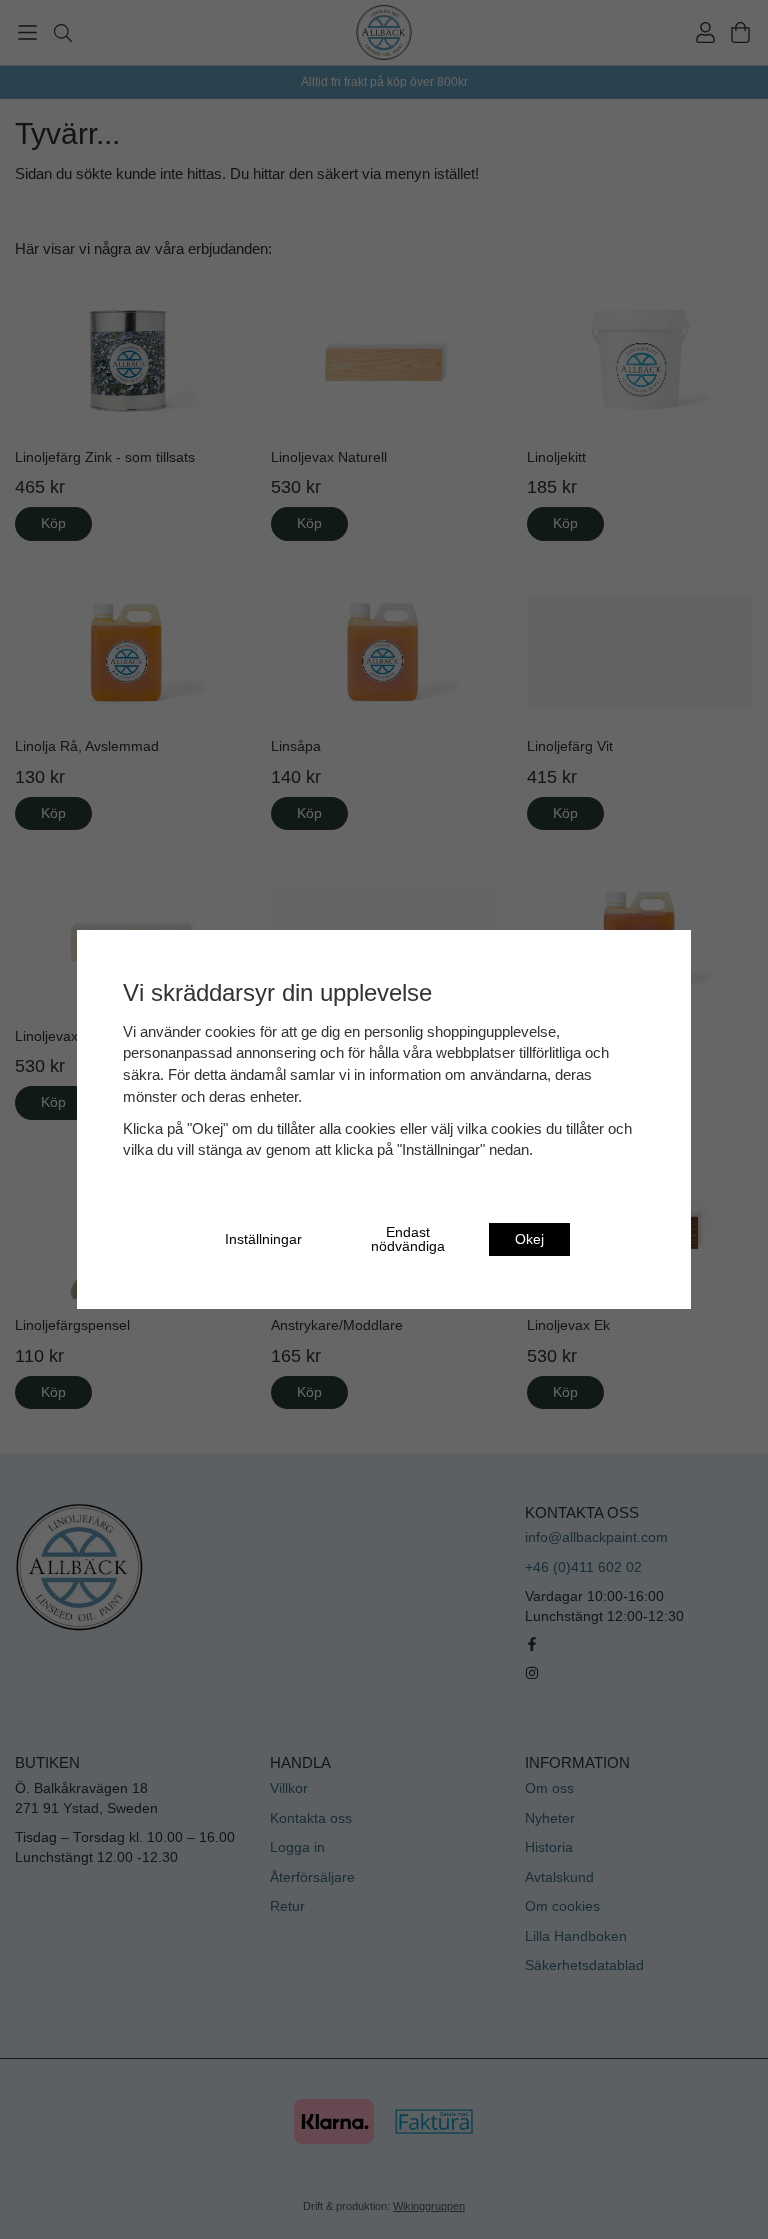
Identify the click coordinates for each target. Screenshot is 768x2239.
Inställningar (263, 1239)
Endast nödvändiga (408, 1239)
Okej (529, 1239)
